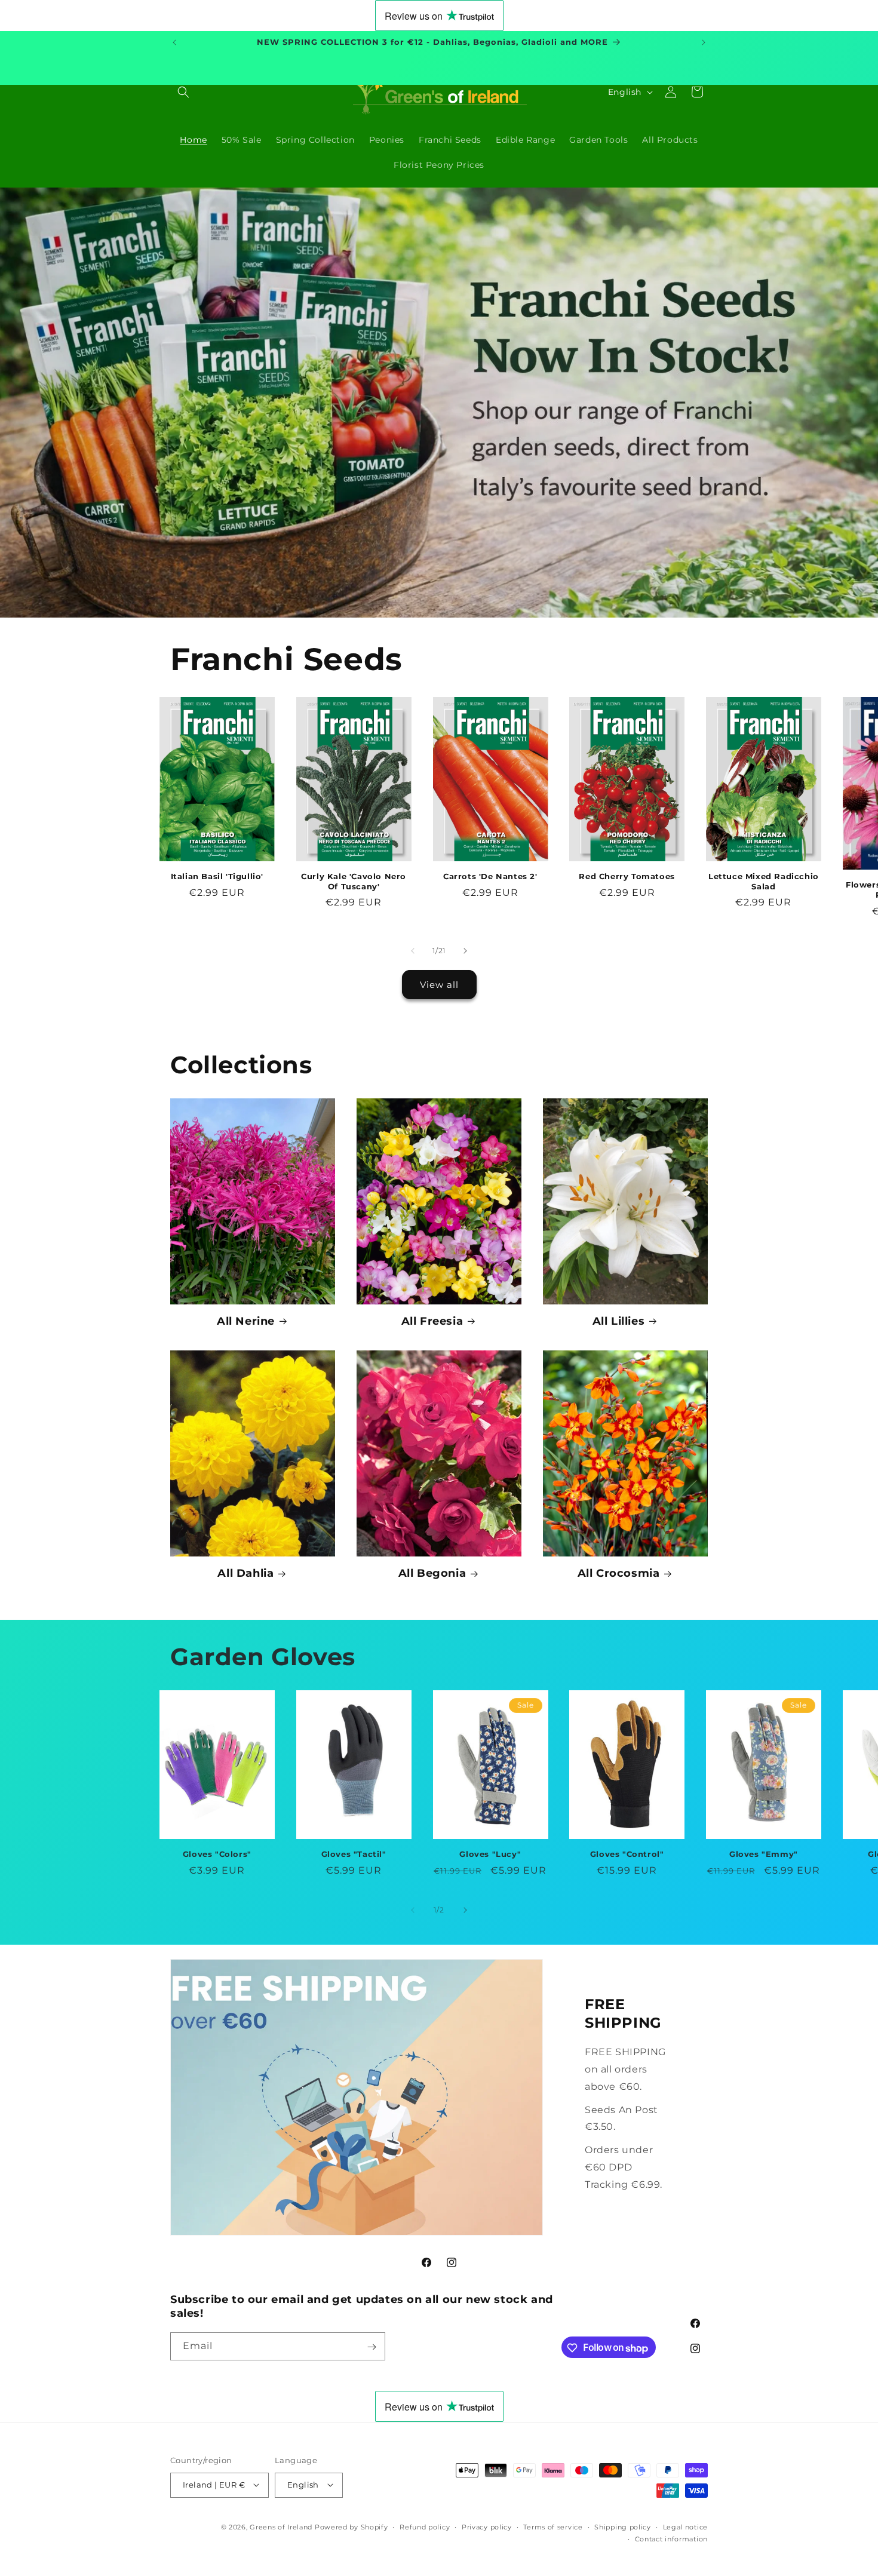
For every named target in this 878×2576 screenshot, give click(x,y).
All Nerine (246, 1321)
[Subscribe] (372, 2347)
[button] (183, 92)
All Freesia (432, 1321)
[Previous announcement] (174, 42)
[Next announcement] (704, 42)
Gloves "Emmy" (764, 1854)
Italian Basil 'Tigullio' (217, 876)
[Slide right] (465, 951)
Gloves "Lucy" (490, 1854)
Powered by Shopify (351, 2526)
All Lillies (619, 1321)
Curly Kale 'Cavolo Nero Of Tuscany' (354, 881)
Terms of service (553, 2526)
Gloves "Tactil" (354, 1854)
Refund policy (425, 2526)
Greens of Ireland (281, 2526)
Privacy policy (487, 2526)
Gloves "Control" (627, 1854)
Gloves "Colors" (217, 1854)
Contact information (671, 2538)
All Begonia (432, 1573)
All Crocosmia (619, 1573)
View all (439, 985)
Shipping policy (623, 2526)
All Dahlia (245, 1573)
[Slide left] (413, 951)
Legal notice (685, 2526)
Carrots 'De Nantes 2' (490, 876)
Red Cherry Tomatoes (627, 876)
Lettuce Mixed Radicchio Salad (764, 881)
